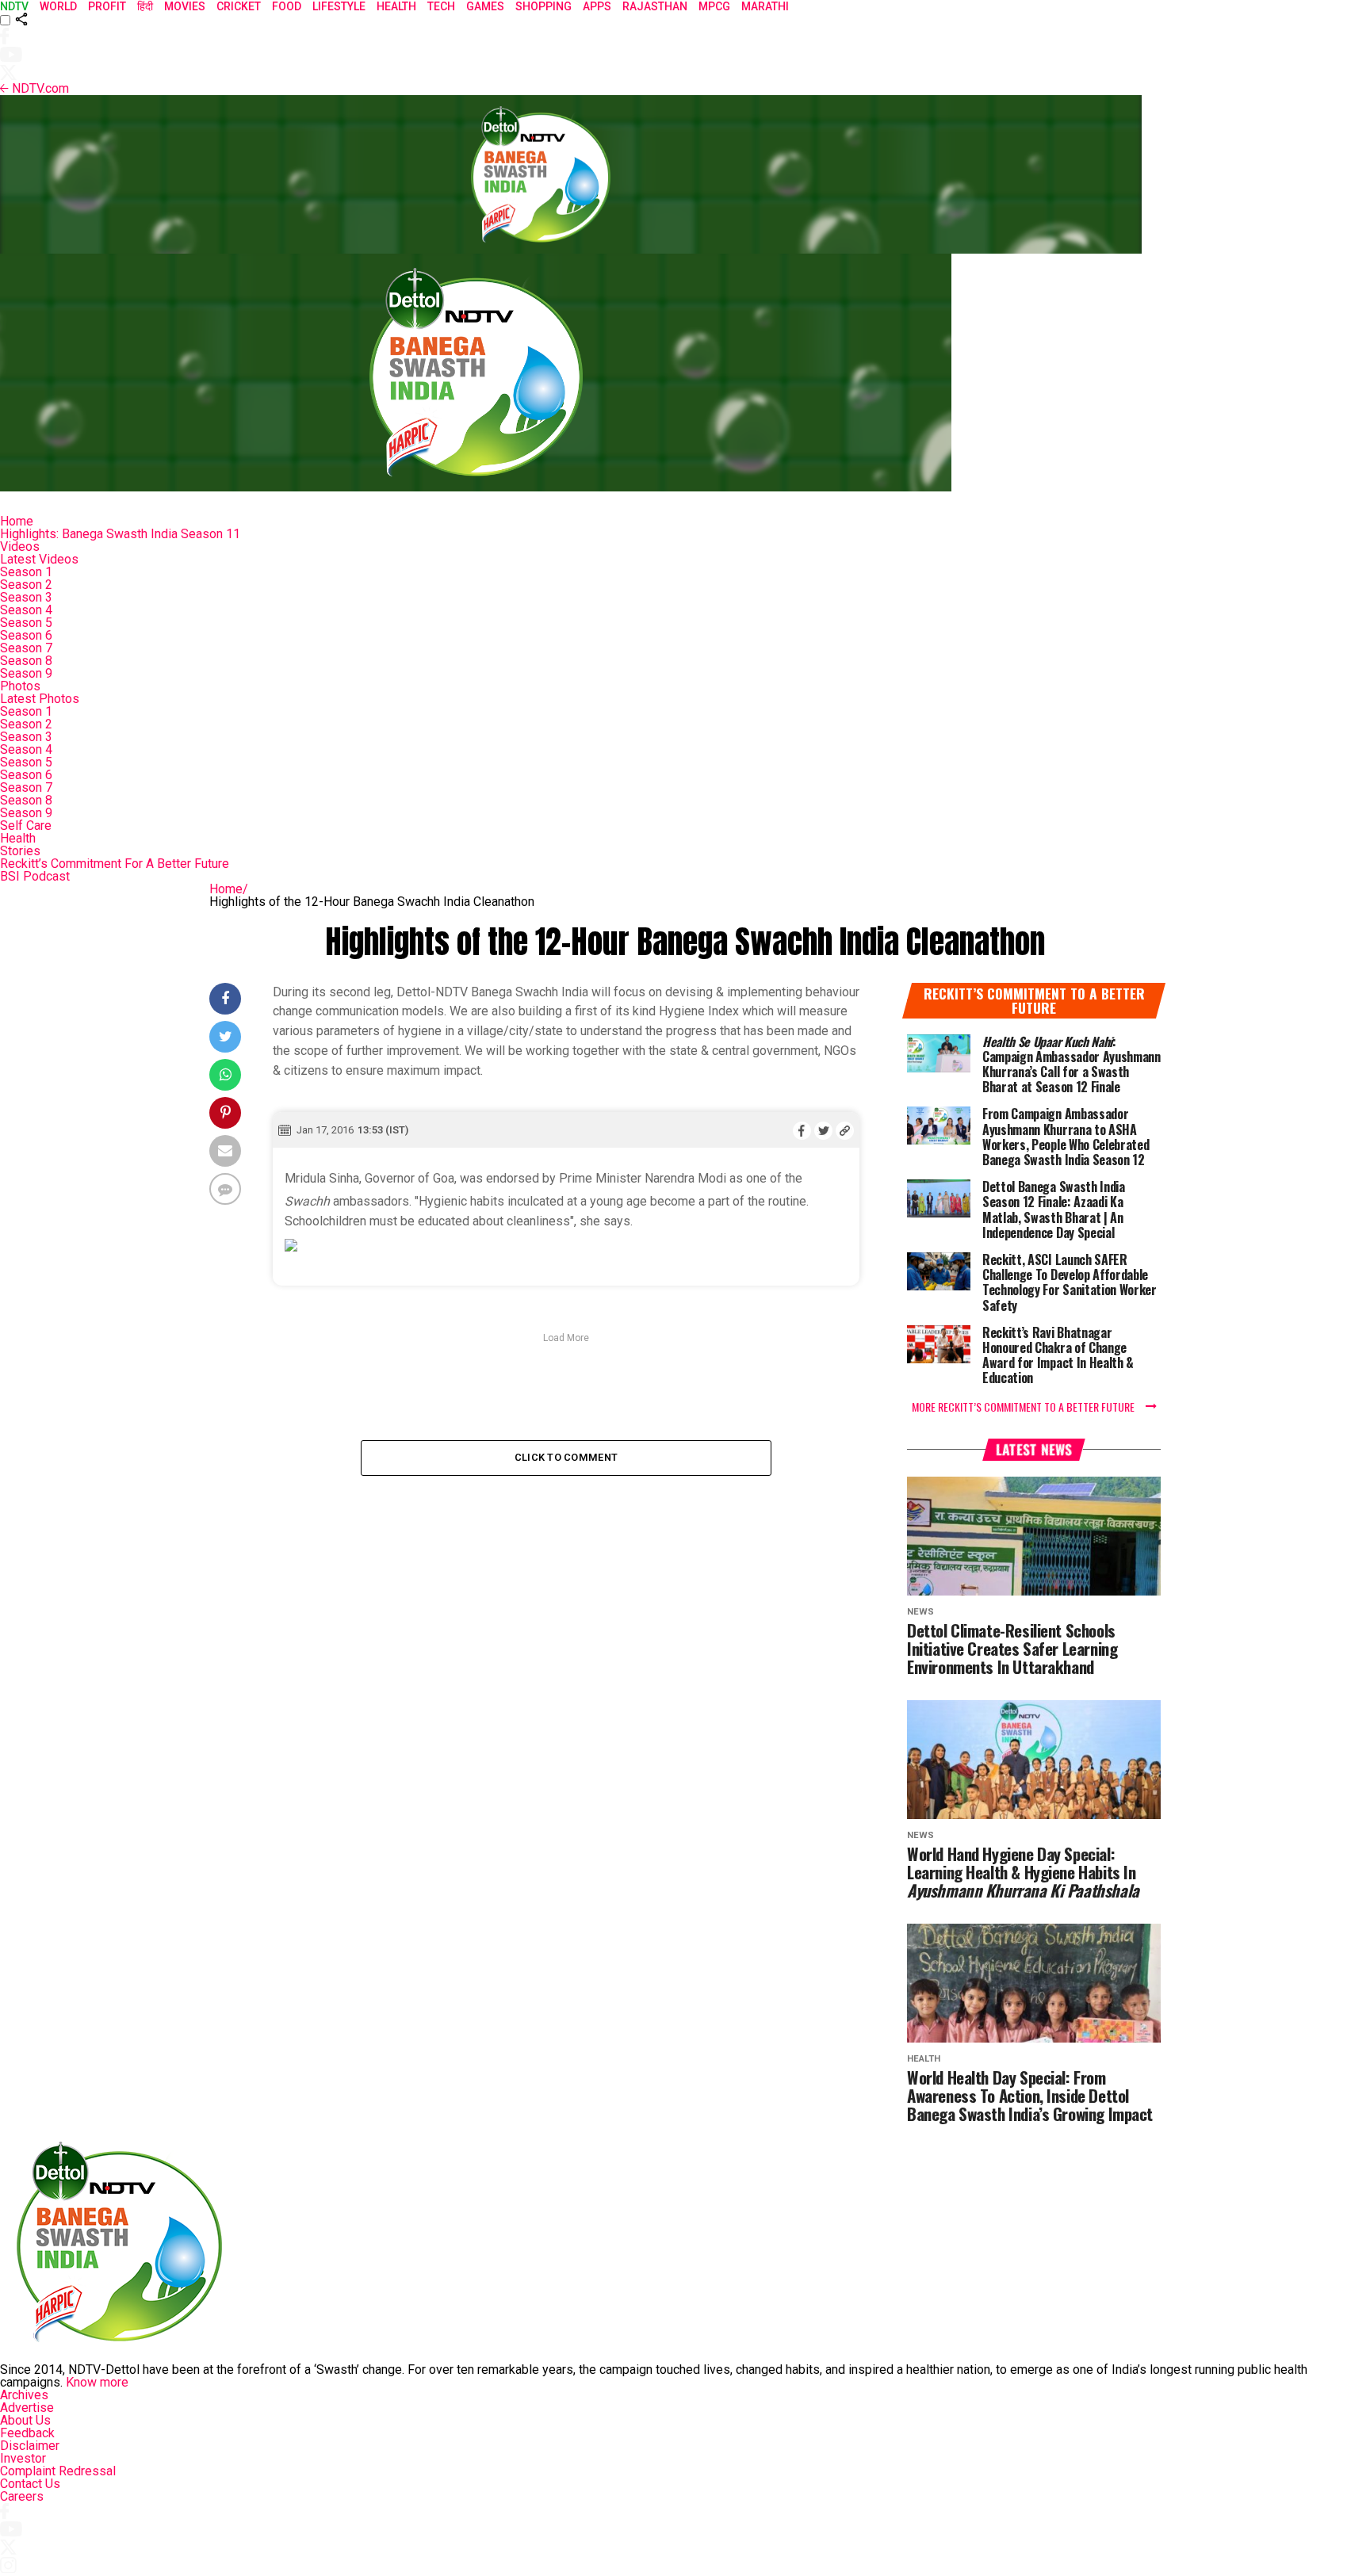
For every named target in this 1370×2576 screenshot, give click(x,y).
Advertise (27, 2408)
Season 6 (26, 635)
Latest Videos (39, 559)
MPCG (714, 6)
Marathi (765, 6)
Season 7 (26, 648)
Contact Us (30, 2484)
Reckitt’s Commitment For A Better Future (115, 864)
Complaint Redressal (58, 2471)
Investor (23, 2458)
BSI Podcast (35, 876)
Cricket (239, 6)
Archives (24, 2395)
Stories (20, 851)
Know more (97, 2382)
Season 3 (26, 597)
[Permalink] (845, 1130)
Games (485, 6)
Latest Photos (40, 699)
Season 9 (26, 673)
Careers (22, 2496)
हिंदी (145, 6)
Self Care (26, 826)
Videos (20, 547)
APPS (597, 6)
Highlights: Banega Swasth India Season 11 (120, 534)
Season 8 (26, 661)
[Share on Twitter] (823, 1130)
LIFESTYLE (339, 6)
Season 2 (26, 585)
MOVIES (185, 6)
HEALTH (396, 6)
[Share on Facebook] (802, 1130)
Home (17, 521)
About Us (25, 2420)
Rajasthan (655, 6)
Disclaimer (30, 2446)
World (58, 6)
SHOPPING (543, 6)
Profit (107, 6)
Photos (20, 686)
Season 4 (26, 610)
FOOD (287, 6)
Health (18, 838)
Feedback (27, 2433)
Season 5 (26, 623)
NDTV (14, 6)
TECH (441, 6)
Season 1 (26, 572)
